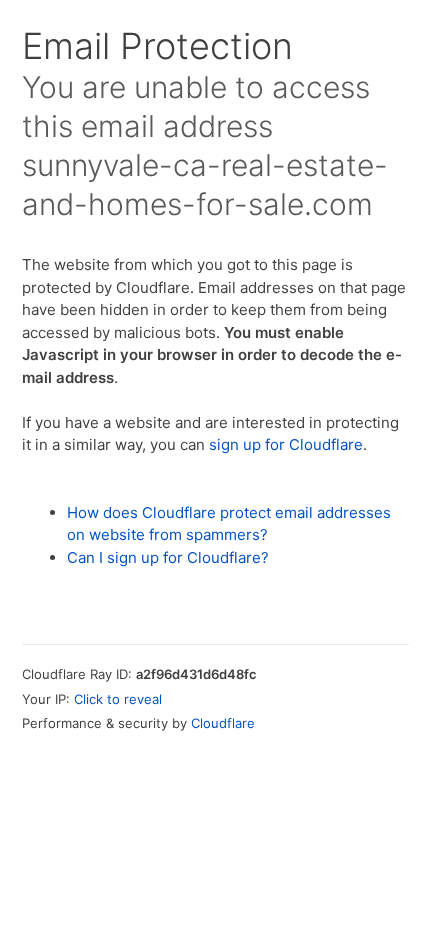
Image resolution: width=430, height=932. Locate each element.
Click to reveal (118, 699)
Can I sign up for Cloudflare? (168, 557)
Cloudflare (223, 723)
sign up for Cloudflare (286, 444)
